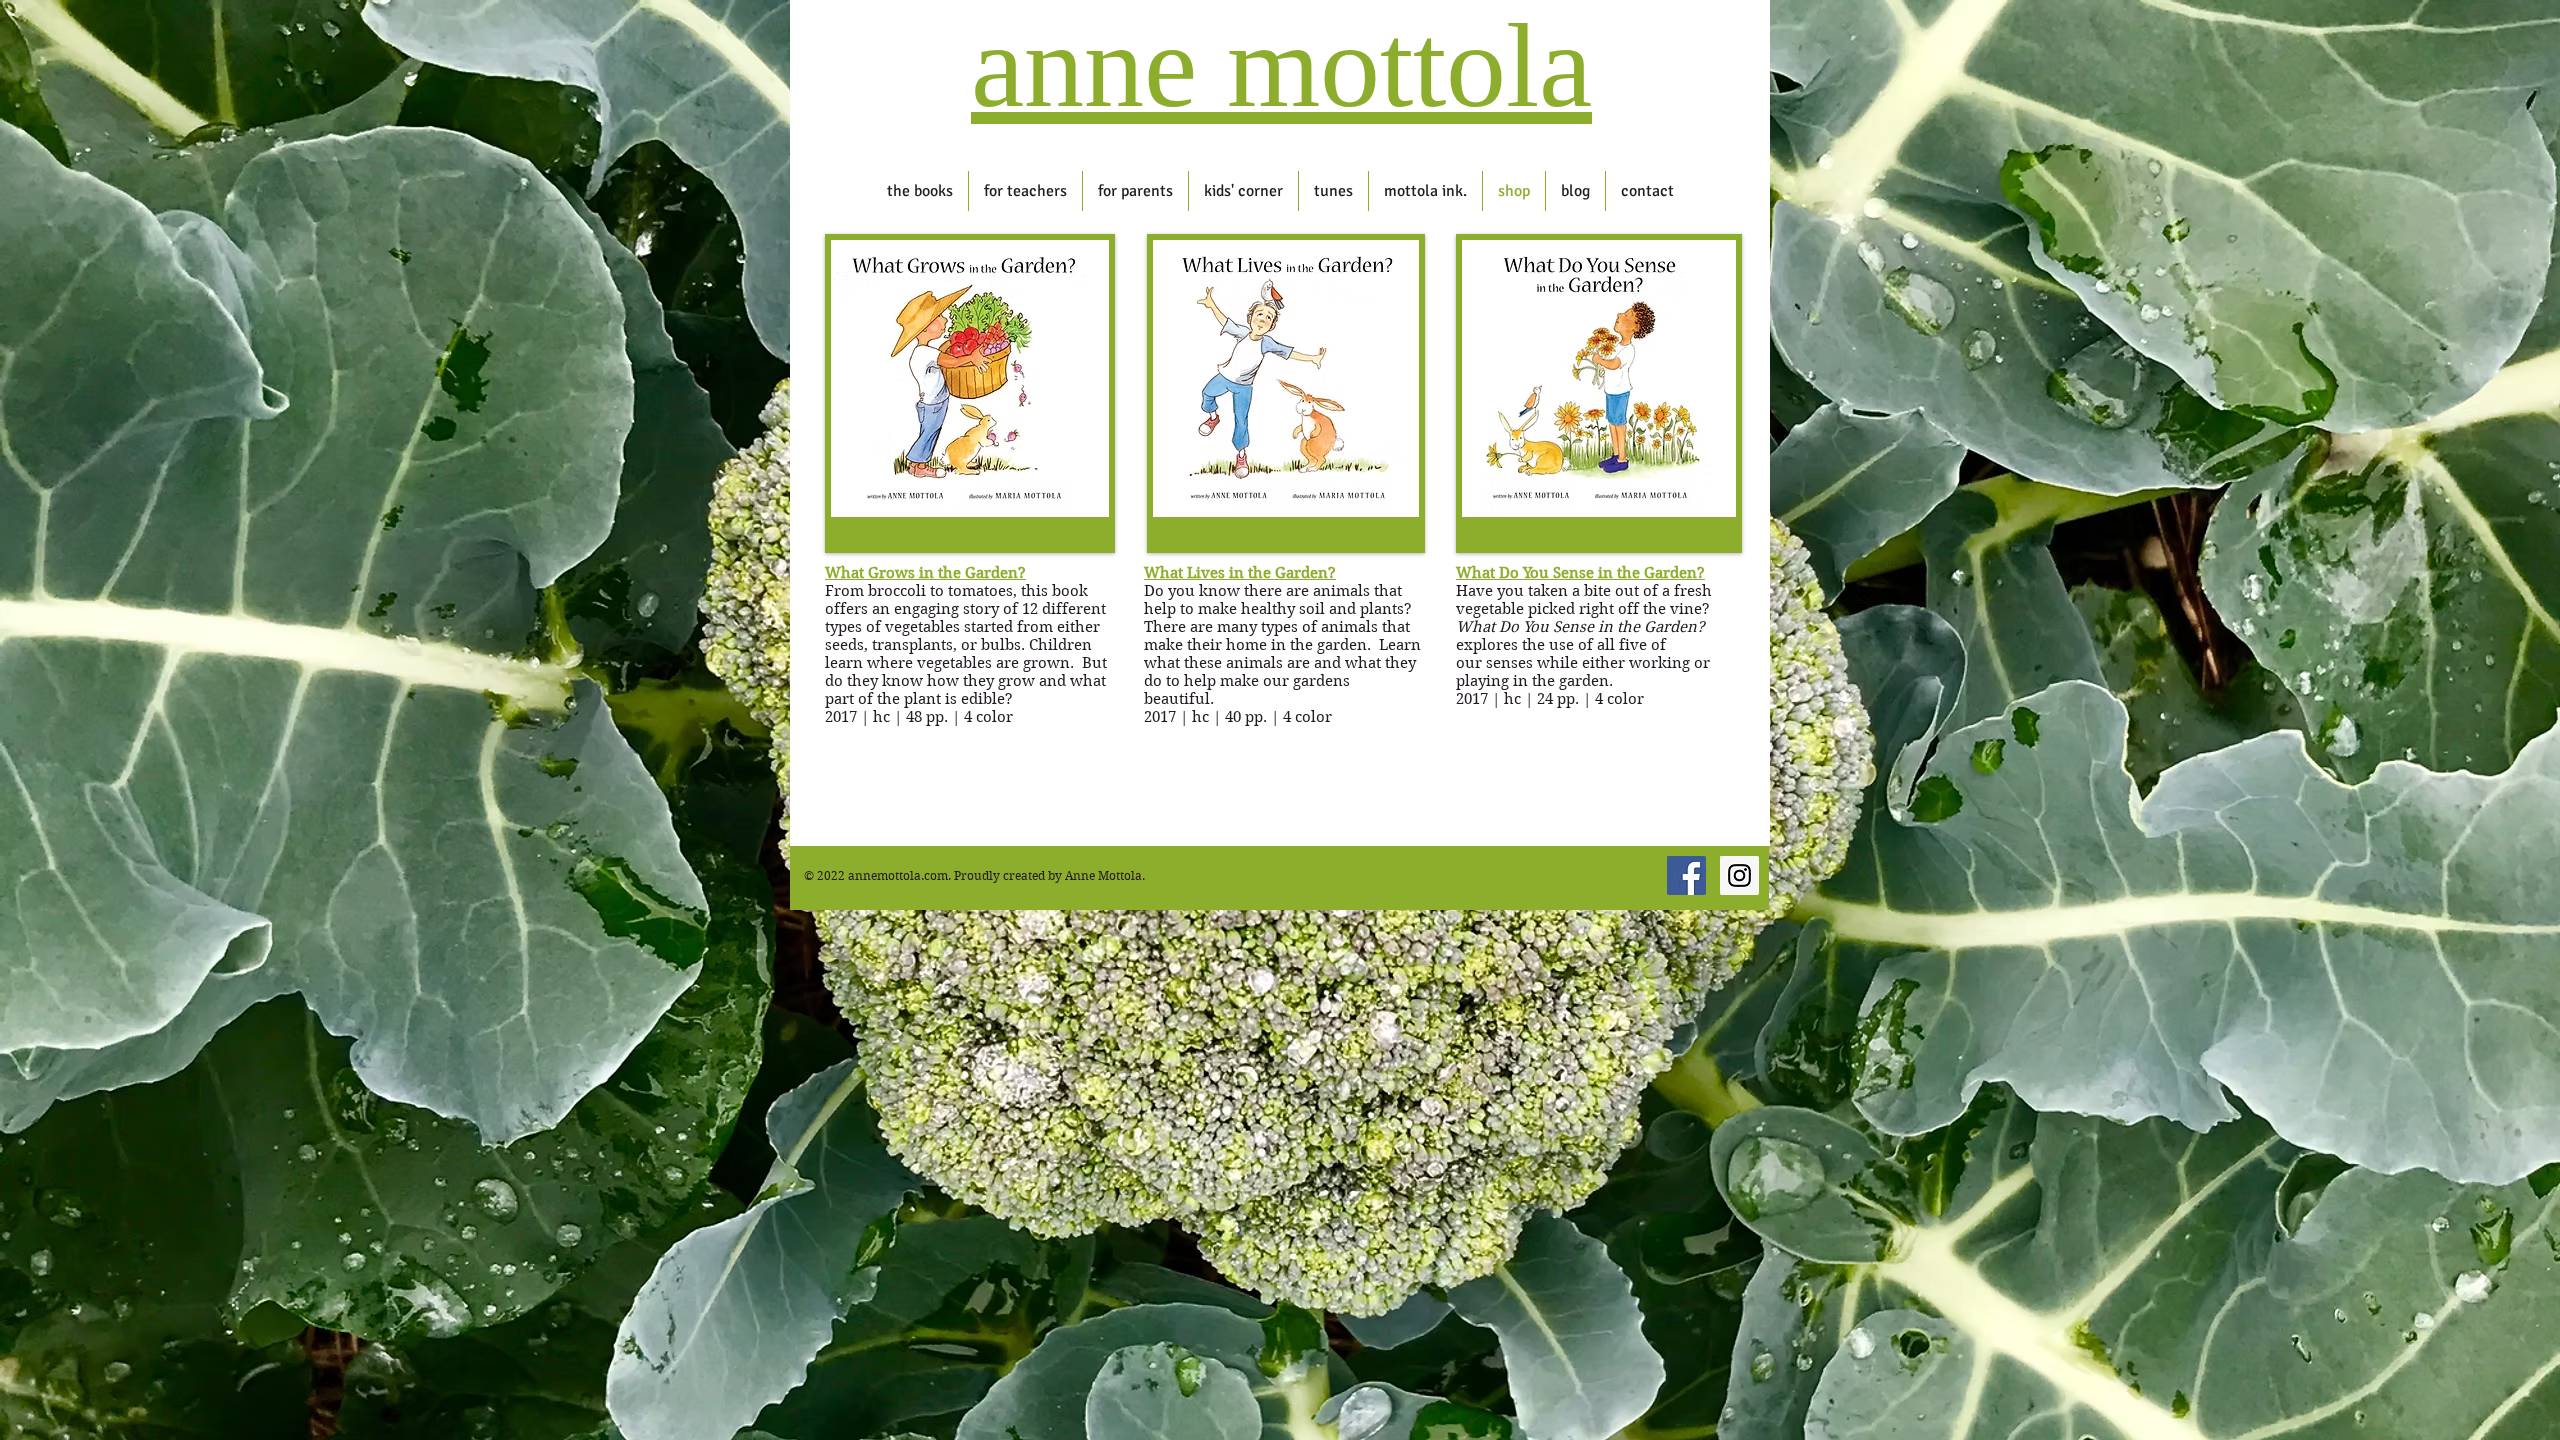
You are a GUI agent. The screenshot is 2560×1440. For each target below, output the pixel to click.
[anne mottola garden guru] (1686, 875)
